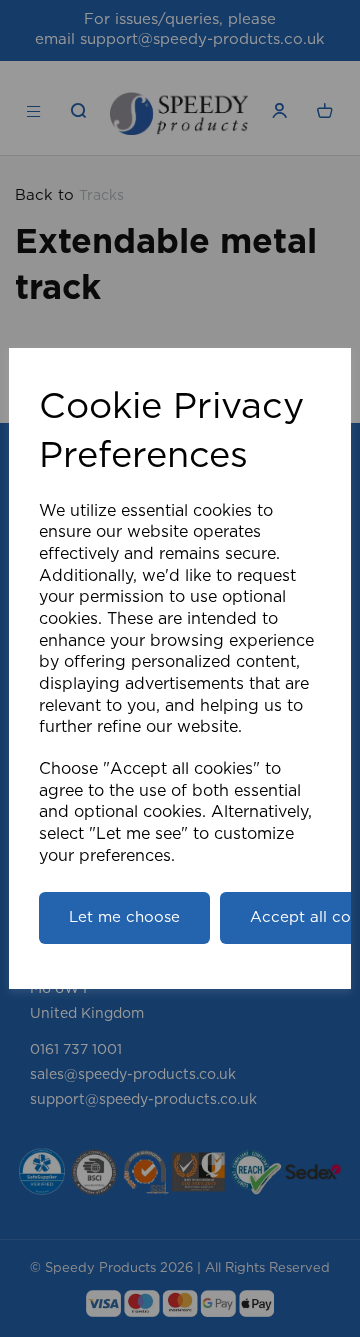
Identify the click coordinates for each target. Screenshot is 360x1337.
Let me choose (124, 917)
